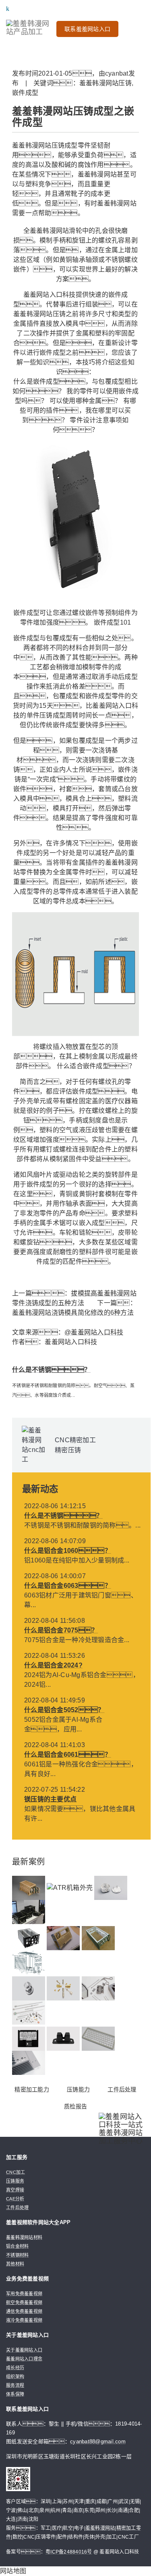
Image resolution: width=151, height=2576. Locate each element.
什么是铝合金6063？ (68, 1586)
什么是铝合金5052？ (64, 1710)
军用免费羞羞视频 (24, 2294)
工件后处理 (122, 2089)
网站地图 (13, 2571)
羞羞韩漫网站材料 (24, 2237)
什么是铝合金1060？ (68, 1551)
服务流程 (15, 2385)
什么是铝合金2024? (53, 1665)
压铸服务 (15, 2181)
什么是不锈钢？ (63, 1516)
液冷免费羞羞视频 (24, 2320)
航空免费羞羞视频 (24, 2303)
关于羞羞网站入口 (24, 2350)
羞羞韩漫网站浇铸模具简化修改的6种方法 (73, 1313)
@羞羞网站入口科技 (94, 1332)
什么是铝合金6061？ (68, 1755)
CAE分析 (15, 2199)
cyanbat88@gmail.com (98, 2441)
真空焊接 (15, 2190)
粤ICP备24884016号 (69, 2552)
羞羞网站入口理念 (24, 2359)
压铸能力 (78, 2089)
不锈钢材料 (17, 2255)
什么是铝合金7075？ (61, 1630)
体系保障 (15, 2394)
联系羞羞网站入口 (87, 29)
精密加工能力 (32, 2089)
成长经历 (15, 2368)
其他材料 (15, 2264)
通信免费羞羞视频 (24, 2311)
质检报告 (75, 2106)
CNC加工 (16, 2172)
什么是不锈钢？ (51, 1370)
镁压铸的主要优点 (50, 1799)
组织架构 (15, 2377)
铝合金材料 (17, 2246)
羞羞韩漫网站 (100, 2528)
